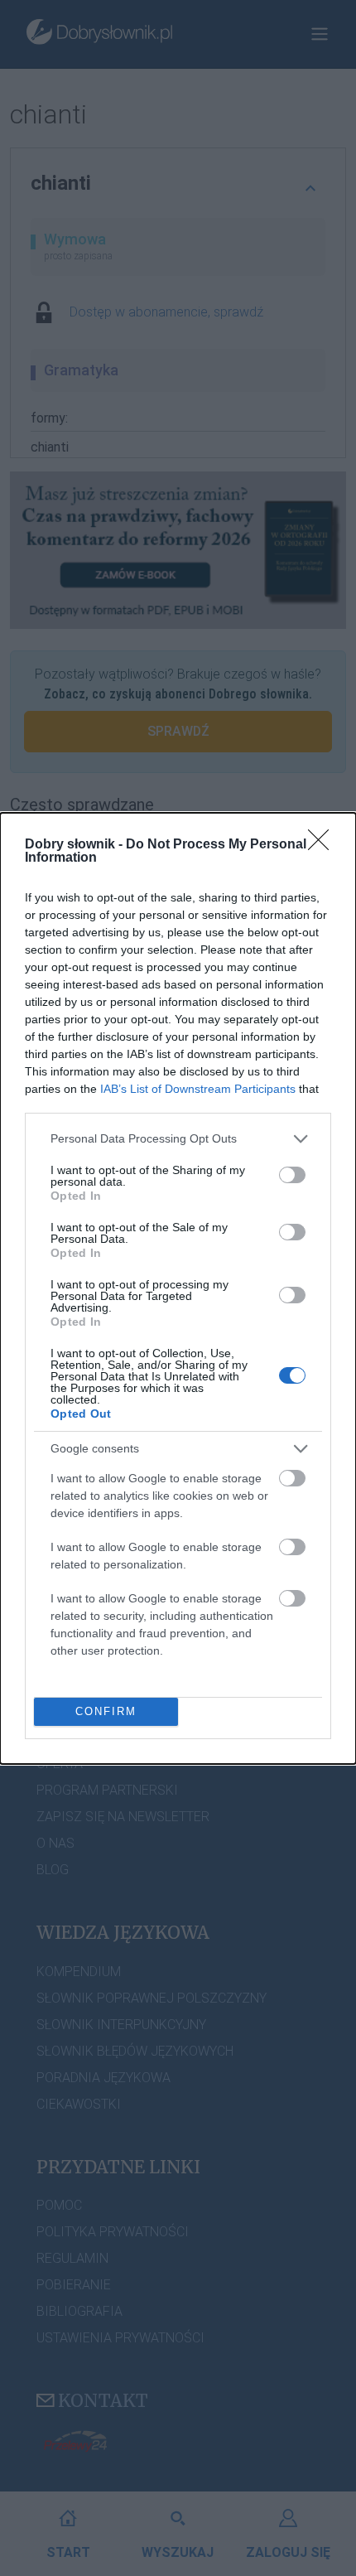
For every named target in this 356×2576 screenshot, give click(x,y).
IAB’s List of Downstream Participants (198, 1089)
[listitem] (178, 1139)
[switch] (292, 1175)
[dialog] (178, 1288)
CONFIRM (106, 1711)
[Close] (324, 845)
